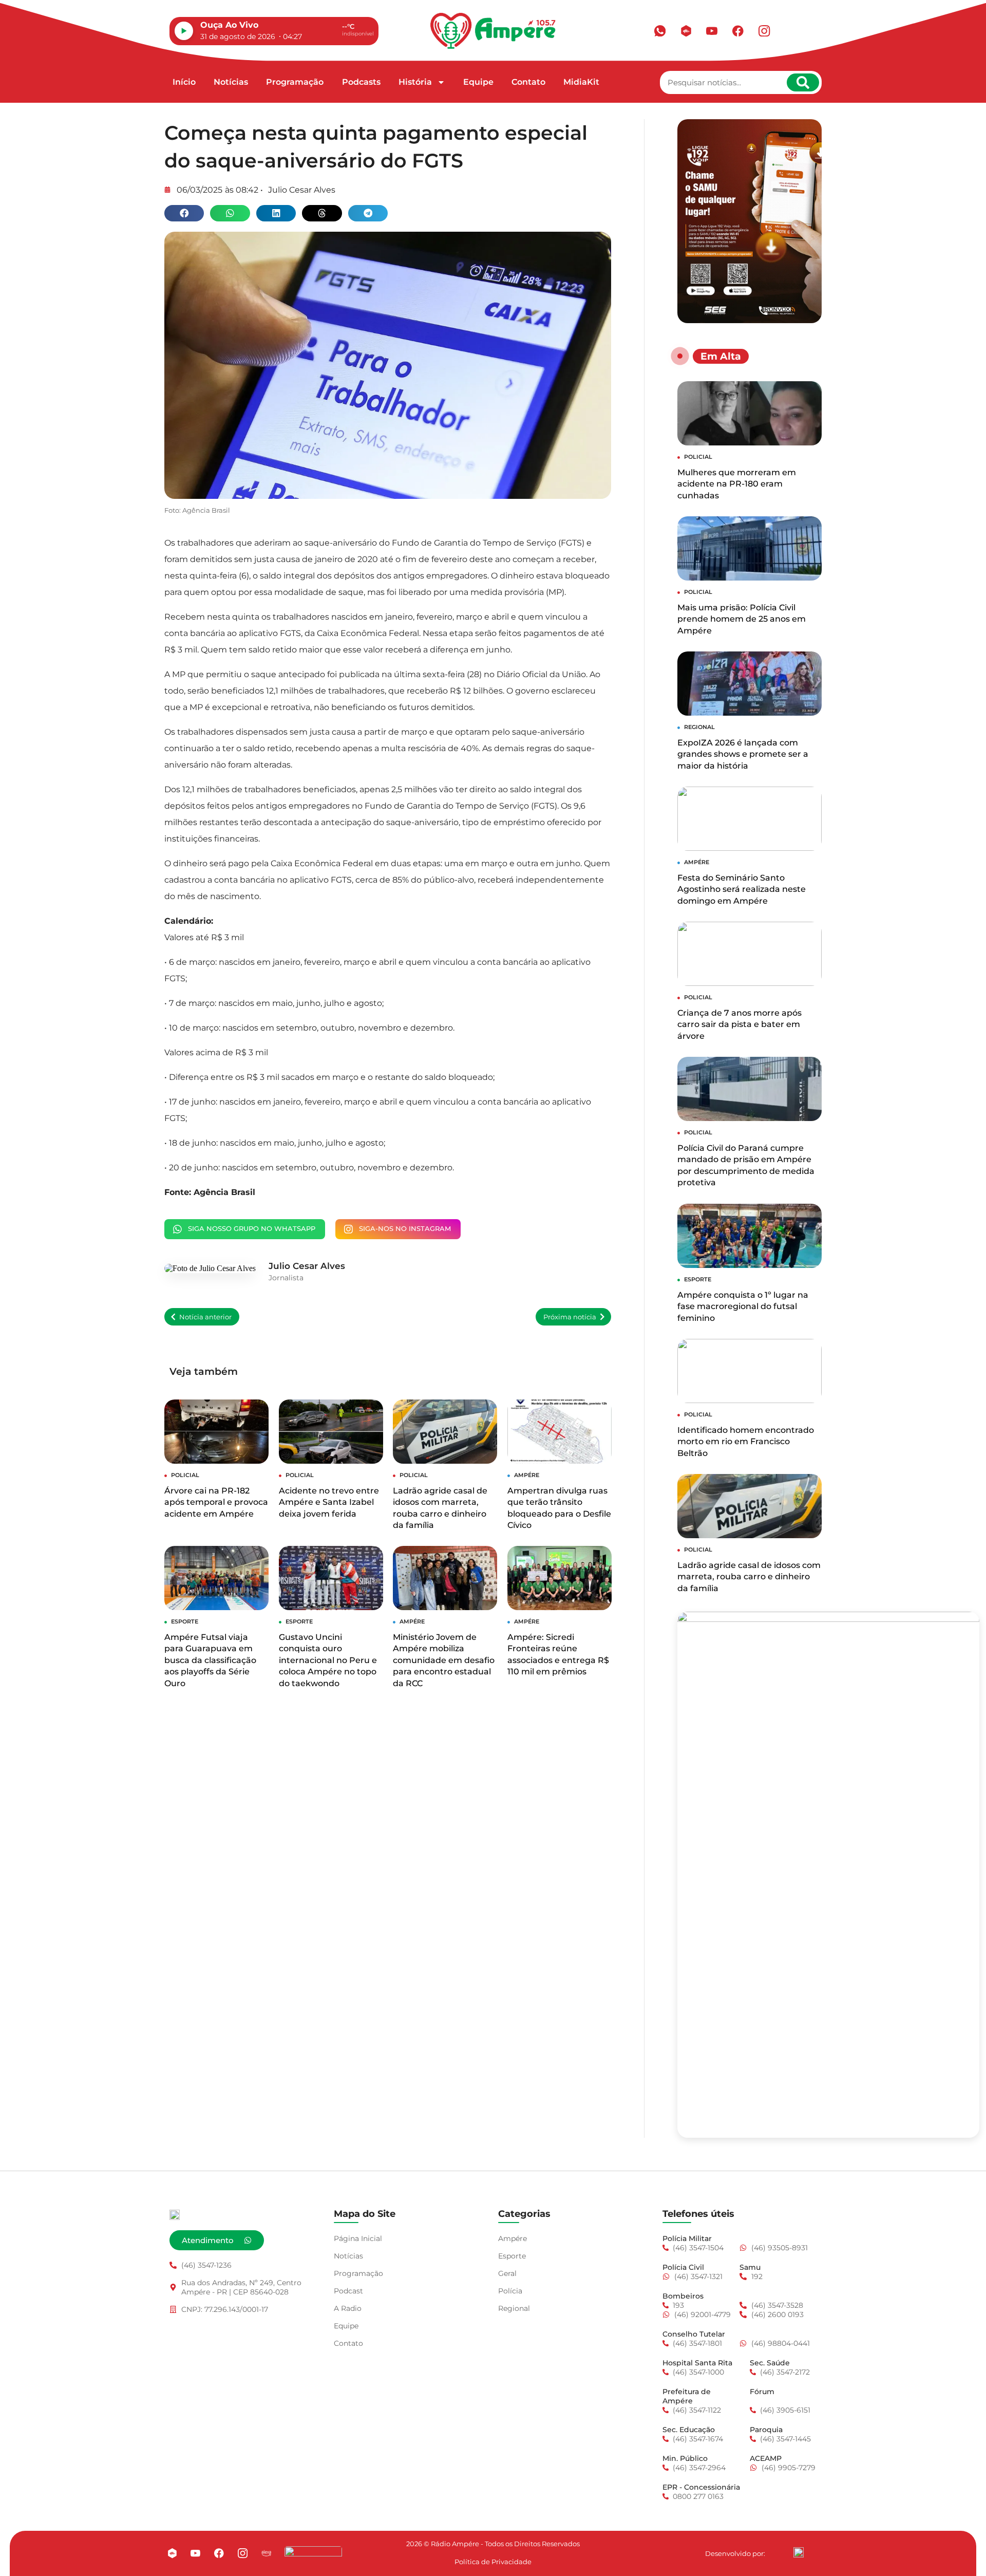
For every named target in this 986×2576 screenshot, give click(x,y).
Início (184, 82)
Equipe (478, 82)
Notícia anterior (205, 1317)
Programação (295, 82)
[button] (184, 213)
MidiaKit (581, 82)
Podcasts (361, 82)
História (415, 82)
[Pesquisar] (803, 82)
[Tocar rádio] (184, 31)
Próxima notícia (570, 1317)
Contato (528, 82)
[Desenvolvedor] (799, 2552)
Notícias (231, 82)
